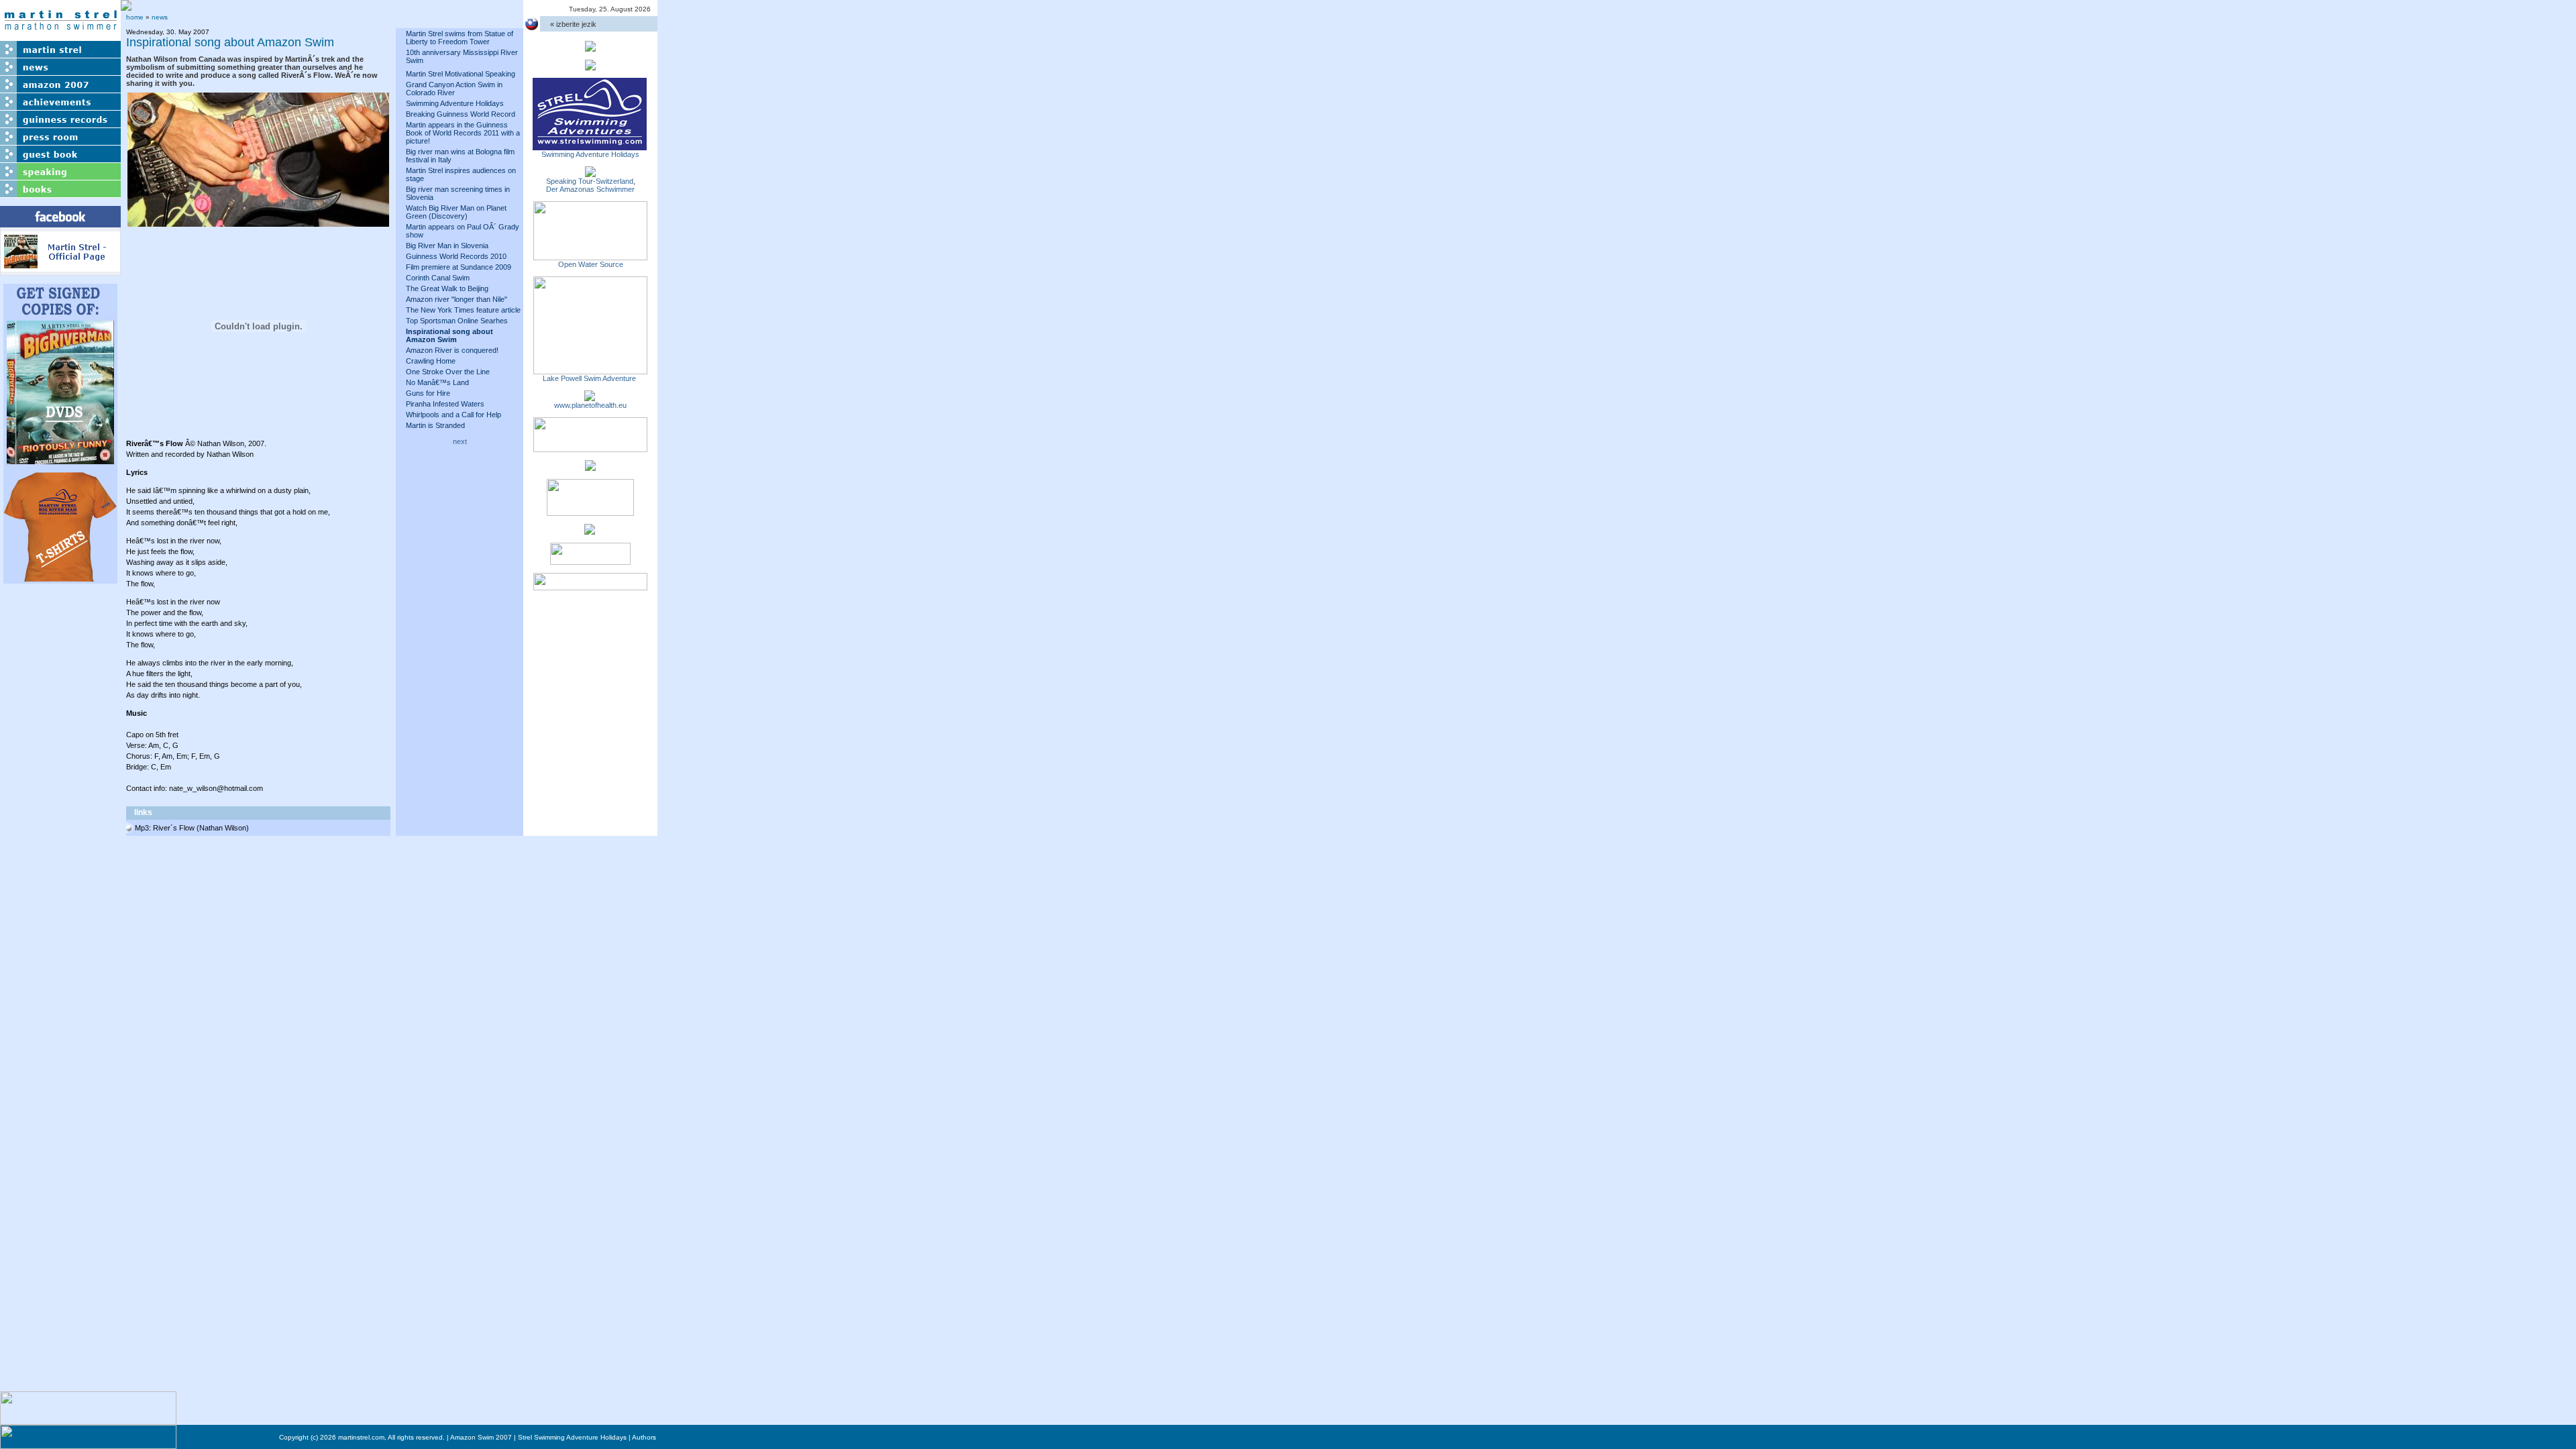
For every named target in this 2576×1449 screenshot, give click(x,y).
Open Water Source (591, 264)
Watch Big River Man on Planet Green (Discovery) (456, 212)
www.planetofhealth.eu (590, 405)
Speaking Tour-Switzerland (590, 181)
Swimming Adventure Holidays (455, 103)
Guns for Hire (428, 393)
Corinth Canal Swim (438, 278)
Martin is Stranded (435, 425)
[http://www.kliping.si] (590, 586)
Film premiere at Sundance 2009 (459, 267)
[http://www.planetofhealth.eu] (590, 397)
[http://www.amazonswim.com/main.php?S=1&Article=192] (590, 173)
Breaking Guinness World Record (461, 114)
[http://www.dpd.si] (590, 467)
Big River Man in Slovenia (447, 246)
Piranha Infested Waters (445, 404)
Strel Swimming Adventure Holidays (572, 1437)
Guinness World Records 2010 (456, 256)
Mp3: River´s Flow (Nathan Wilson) (192, 828)
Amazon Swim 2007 (481, 1437)
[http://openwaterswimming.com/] (590, 256)
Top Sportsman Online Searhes (457, 321)
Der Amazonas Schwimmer (590, 189)
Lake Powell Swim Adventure (590, 378)
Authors (644, 1437)
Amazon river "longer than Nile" (457, 299)
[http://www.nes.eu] (590, 512)
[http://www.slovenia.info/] (590, 531)
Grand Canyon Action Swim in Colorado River (454, 89)
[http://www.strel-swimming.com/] (590, 146)
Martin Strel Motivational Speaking (461, 74)
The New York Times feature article (463, 310)
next (460, 441)
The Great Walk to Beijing (447, 288)
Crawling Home (431, 361)
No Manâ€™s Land (437, 382)
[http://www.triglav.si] (590, 448)
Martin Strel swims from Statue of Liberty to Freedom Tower (460, 38)
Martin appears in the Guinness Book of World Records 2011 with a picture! (463, 133)
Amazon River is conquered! (452, 350)
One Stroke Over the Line (448, 372)
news (160, 17)
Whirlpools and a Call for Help (453, 415)
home (135, 17)
